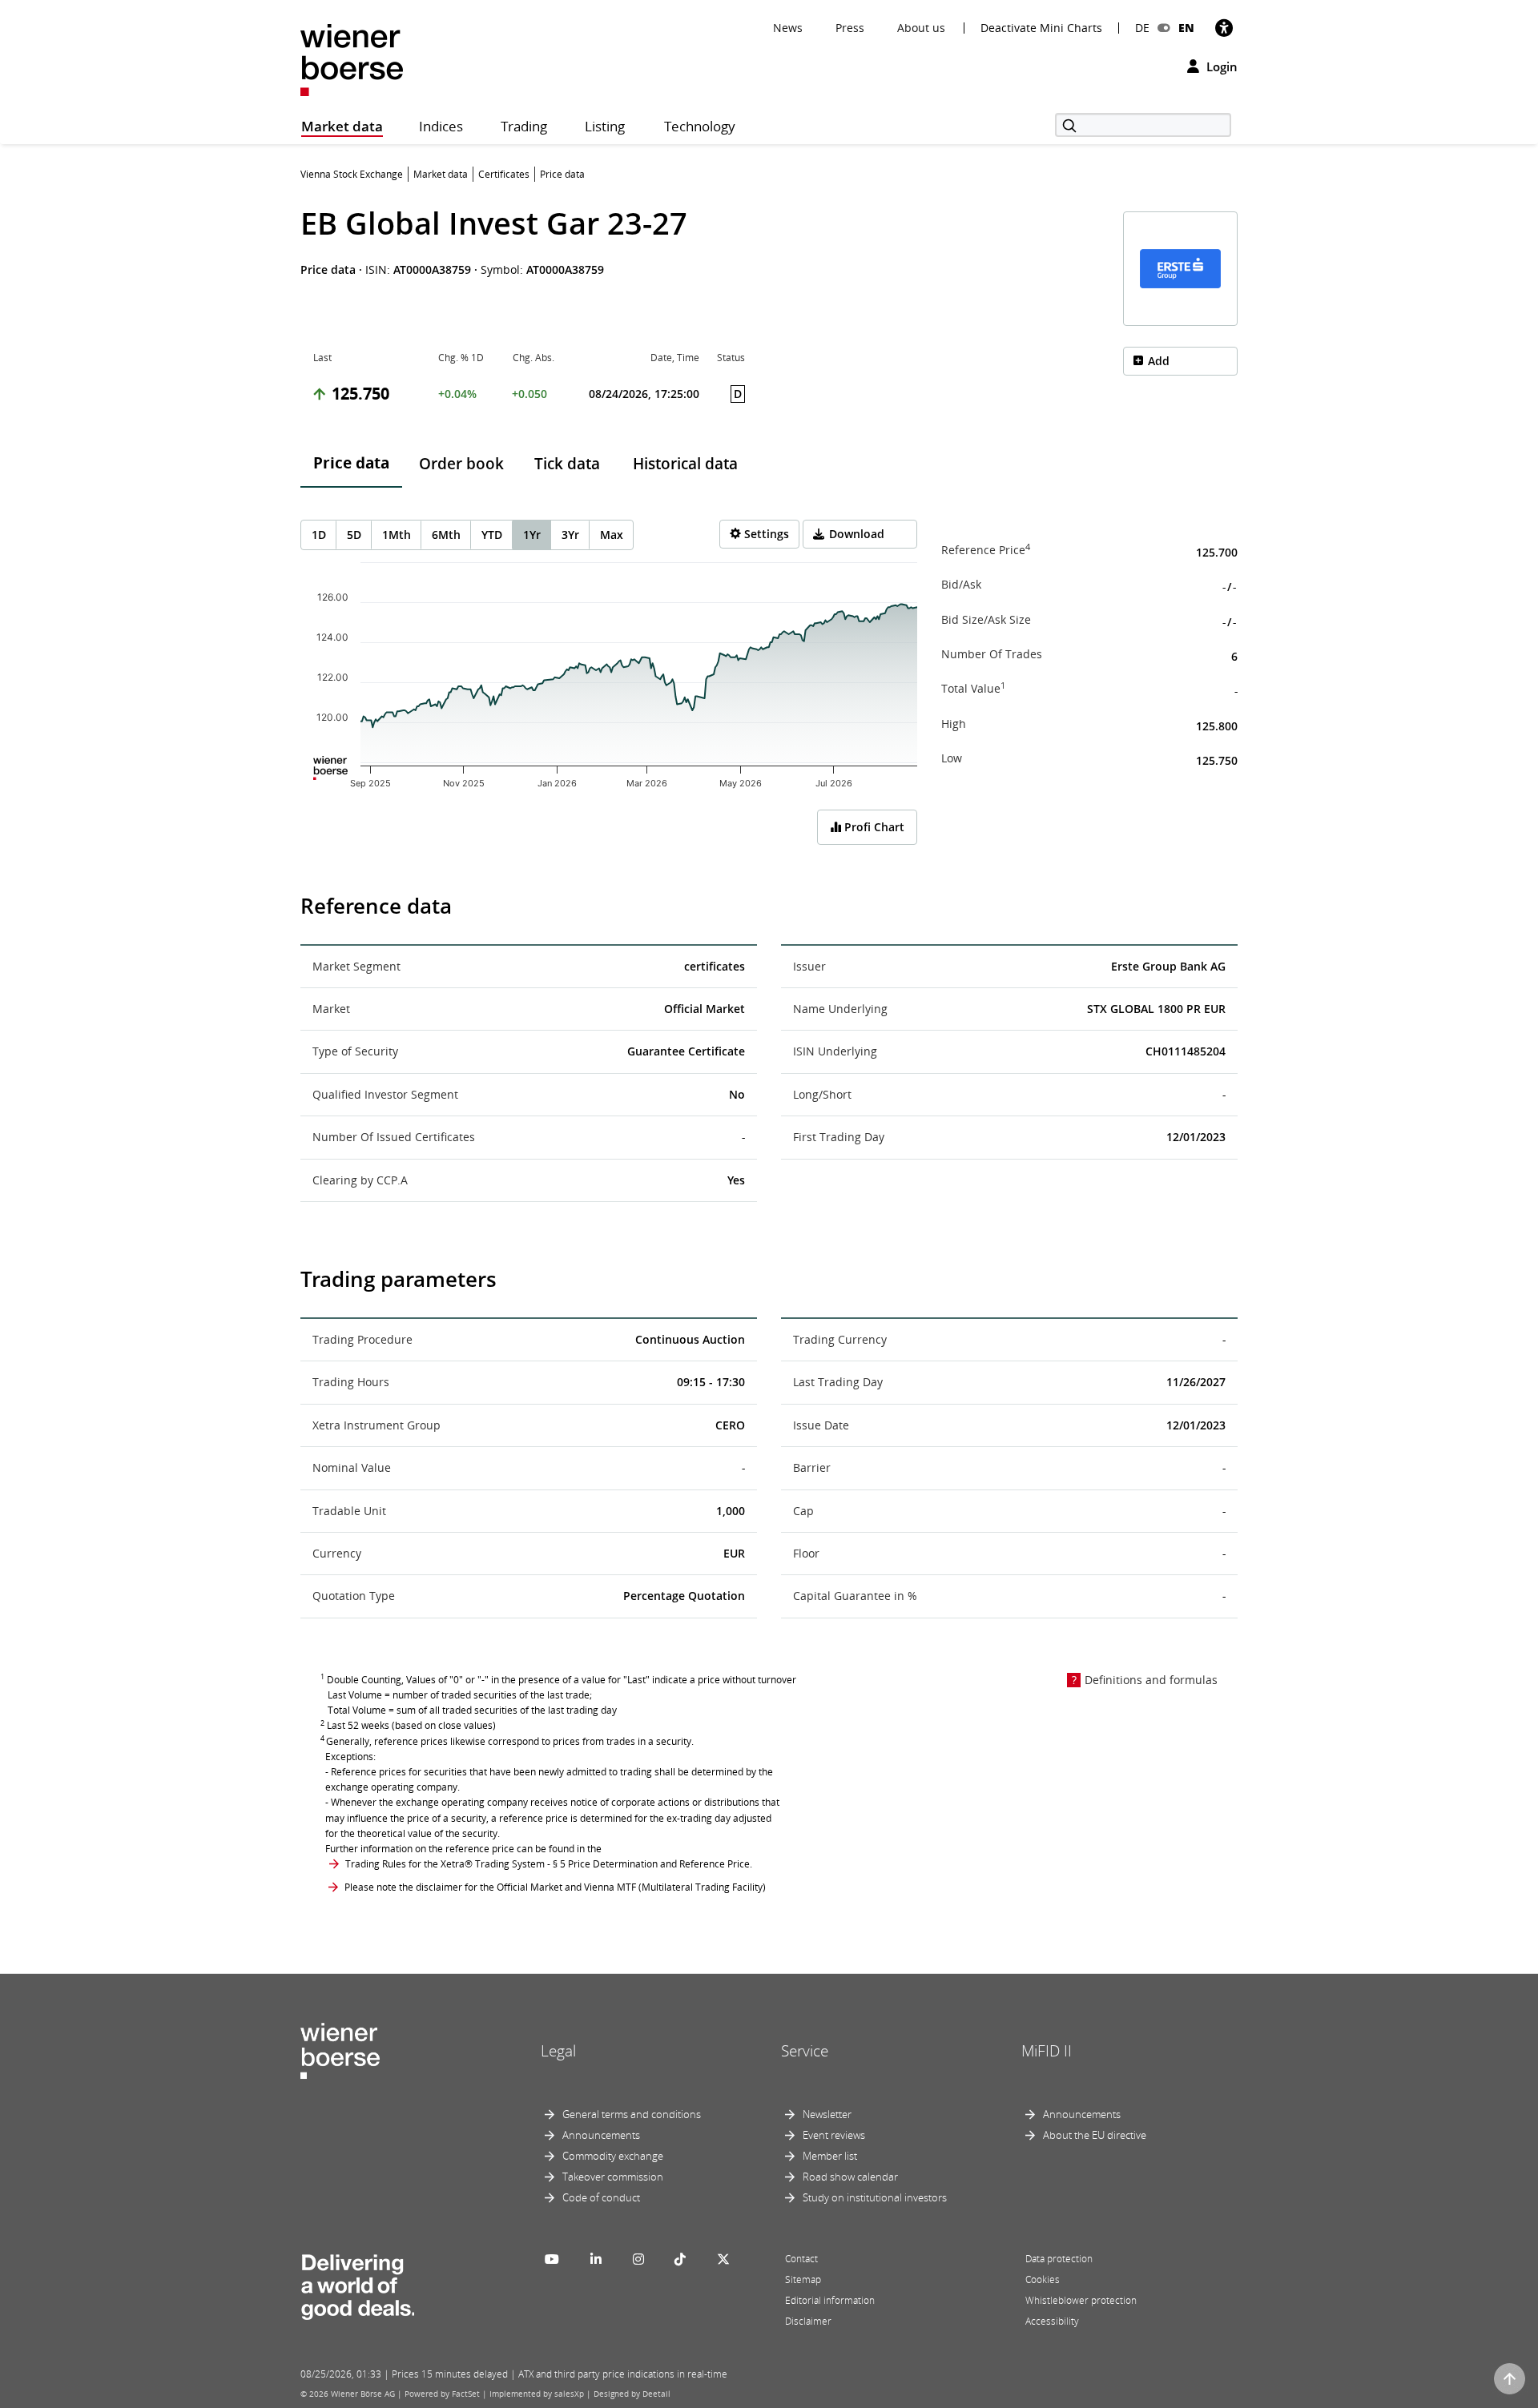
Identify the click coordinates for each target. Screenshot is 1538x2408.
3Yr (570, 535)
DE (1142, 28)
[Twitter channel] (723, 2259)
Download (857, 534)
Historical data (685, 464)
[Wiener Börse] (352, 59)
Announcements (601, 2135)
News (788, 28)
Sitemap (803, 2279)
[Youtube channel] (552, 2259)
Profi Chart (873, 827)
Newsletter (827, 2114)
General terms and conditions (632, 2114)
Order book (461, 464)
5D (354, 535)
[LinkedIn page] (596, 2259)
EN (1186, 28)
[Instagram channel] (638, 2259)
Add (1159, 361)
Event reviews (834, 2135)
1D (319, 535)
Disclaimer (808, 2321)
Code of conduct (601, 2197)
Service (805, 2051)
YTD (492, 535)
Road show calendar (850, 2177)
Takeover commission (613, 2177)
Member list (830, 2156)
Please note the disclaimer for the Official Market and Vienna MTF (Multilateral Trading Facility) (555, 1887)
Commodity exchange (613, 2156)
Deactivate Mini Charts (1041, 28)
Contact (801, 2259)
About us (921, 28)
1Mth (397, 535)
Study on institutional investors (875, 2197)
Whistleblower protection (1081, 2300)
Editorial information (830, 2300)
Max (612, 535)
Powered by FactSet (442, 2394)
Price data (351, 463)
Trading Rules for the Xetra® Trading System (445, 1864)
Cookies (1043, 2279)
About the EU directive (1095, 2135)
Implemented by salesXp (537, 2394)
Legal (558, 2051)
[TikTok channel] (680, 2259)
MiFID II (1047, 2051)
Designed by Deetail (632, 2394)
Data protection (1059, 2259)
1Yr (532, 535)
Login (1220, 66)
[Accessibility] (1224, 28)
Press (850, 28)
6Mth (446, 535)
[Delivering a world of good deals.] (357, 2284)
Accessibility (1052, 2321)
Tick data (567, 464)
